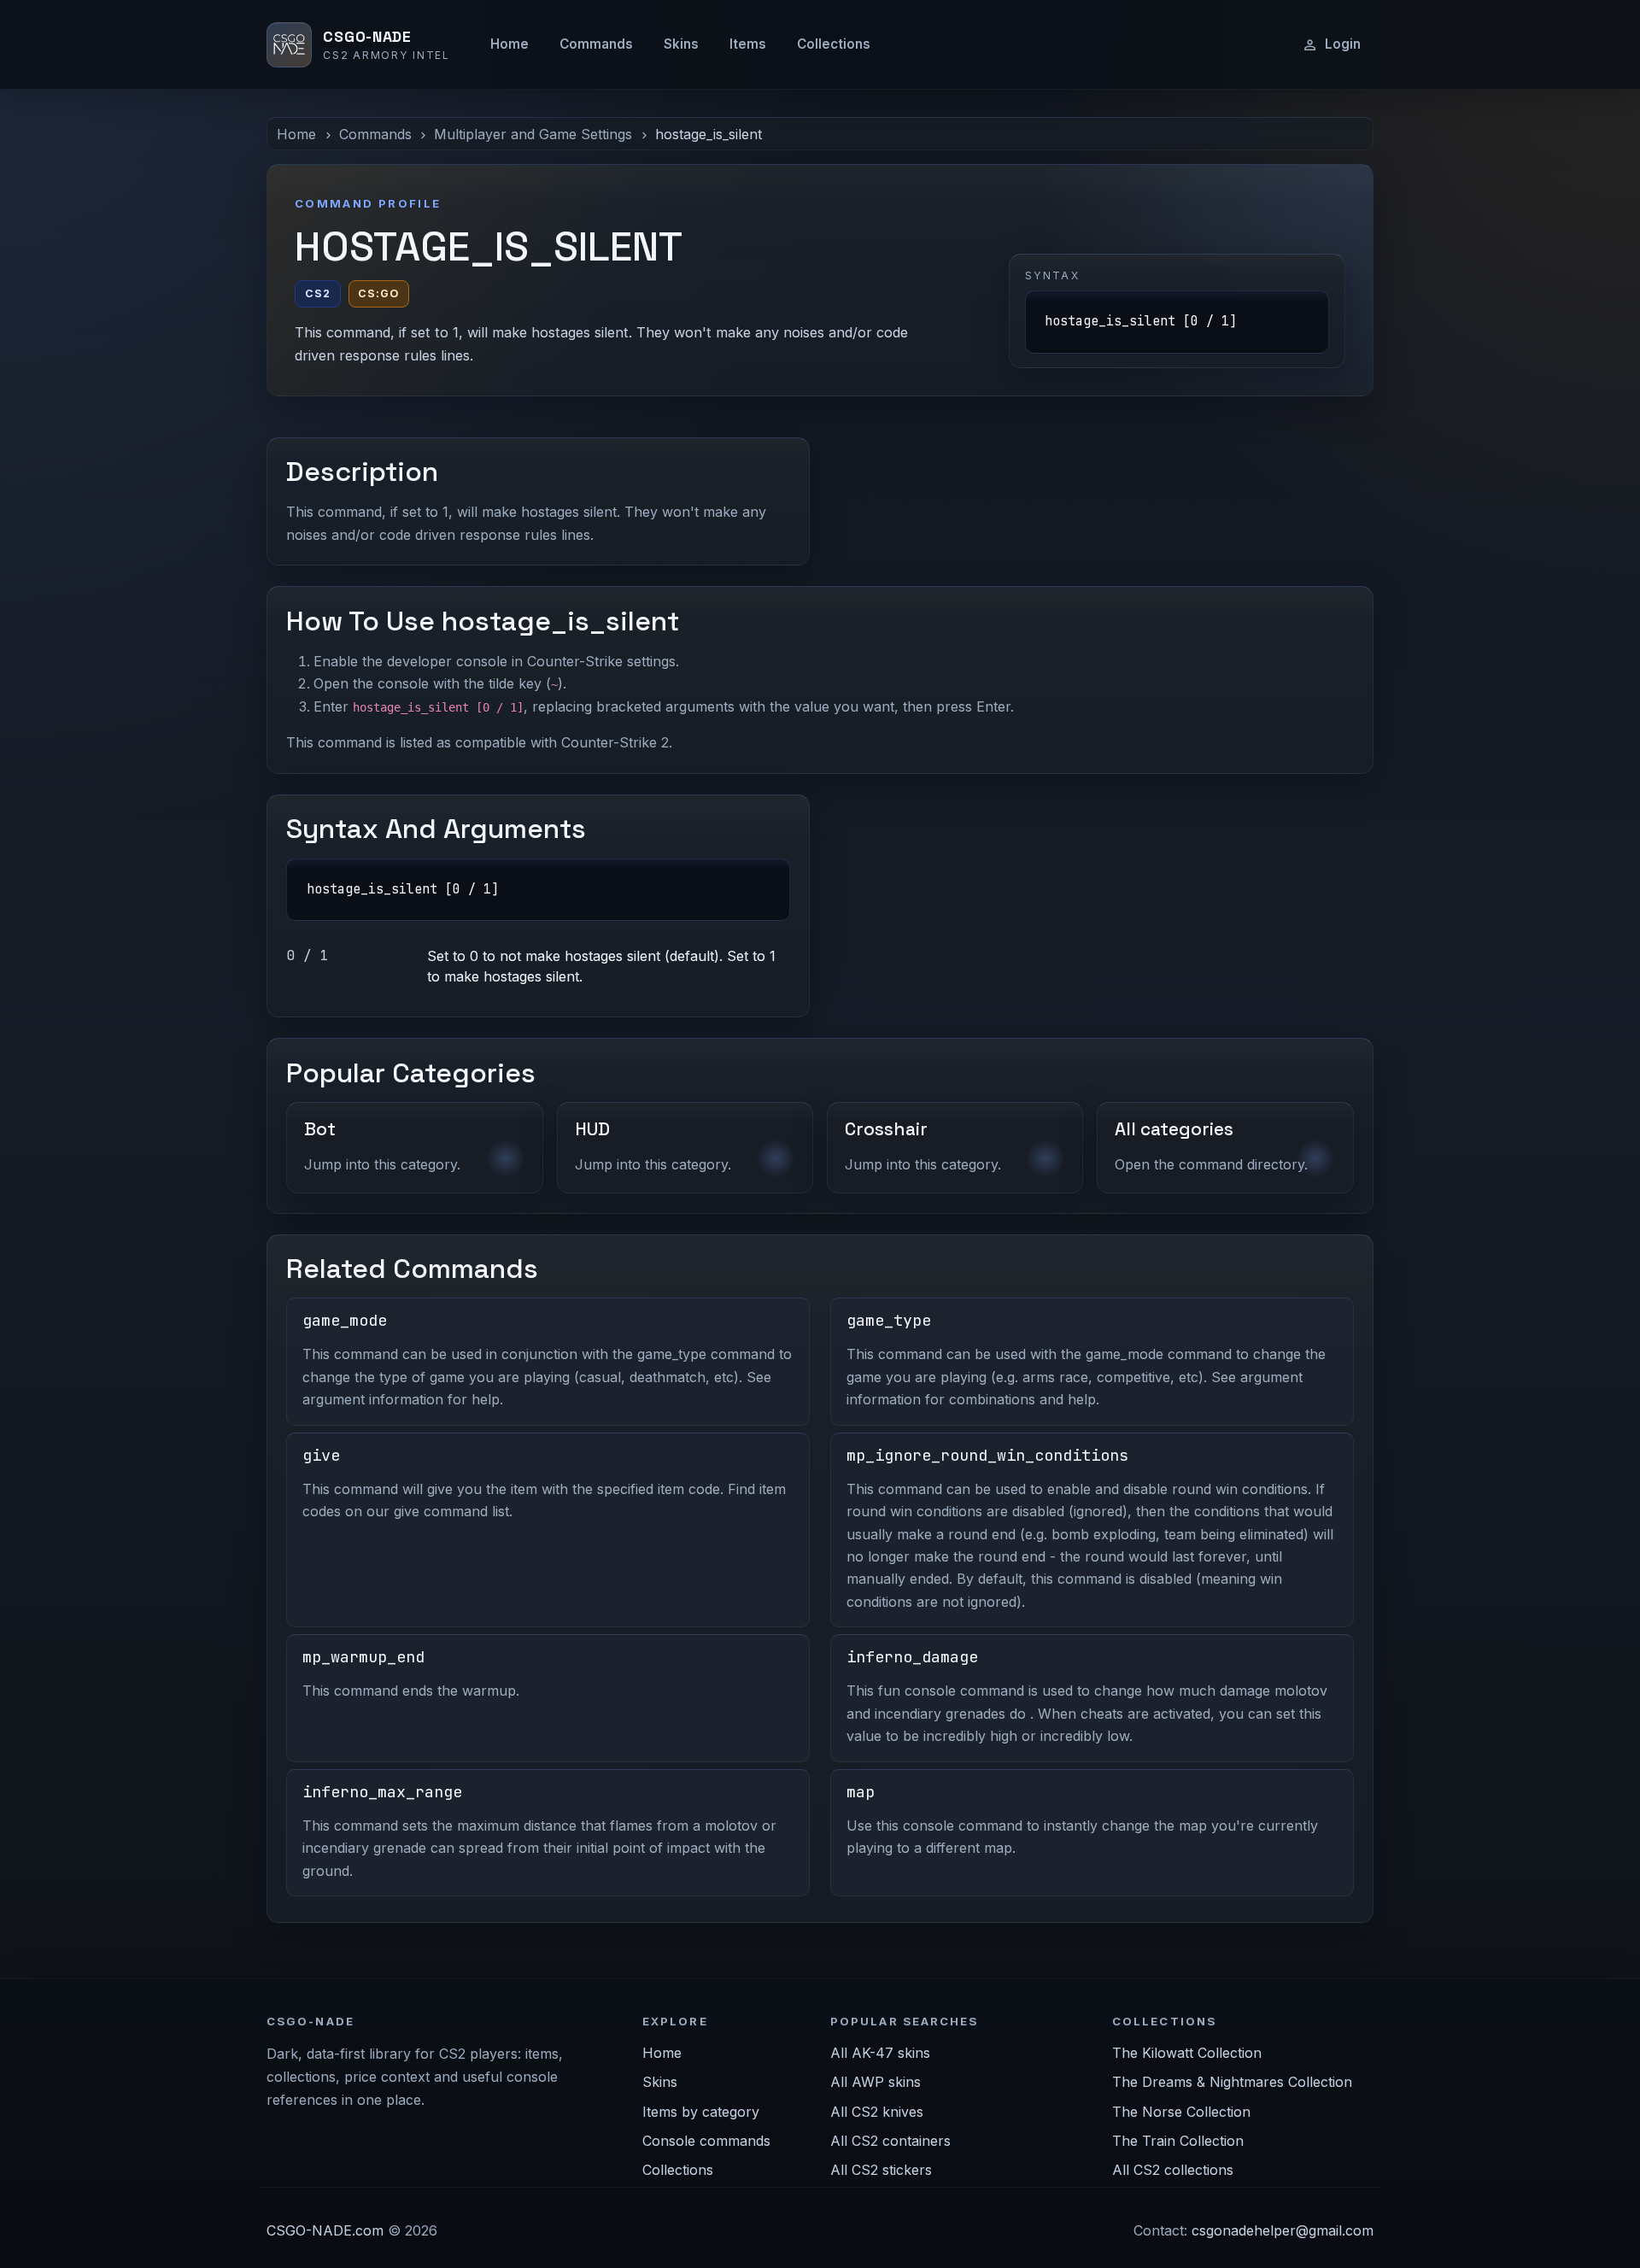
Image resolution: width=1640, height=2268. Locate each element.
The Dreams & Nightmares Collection (1232, 2082)
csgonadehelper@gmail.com (1283, 2230)
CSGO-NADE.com (325, 2230)
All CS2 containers (890, 2141)
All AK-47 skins (880, 2053)
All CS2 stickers (881, 2170)
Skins (681, 44)
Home (510, 44)
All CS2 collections (1173, 2170)
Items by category (701, 2112)
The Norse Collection (1181, 2112)
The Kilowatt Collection (1187, 2053)
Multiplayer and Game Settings (533, 134)
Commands (596, 44)
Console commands (706, 2141)
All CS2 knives (877, 2112)
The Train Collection (1178, 2141)
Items (748, 44)
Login (1343, 44)
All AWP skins (876, 2082)
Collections (834, 44)
